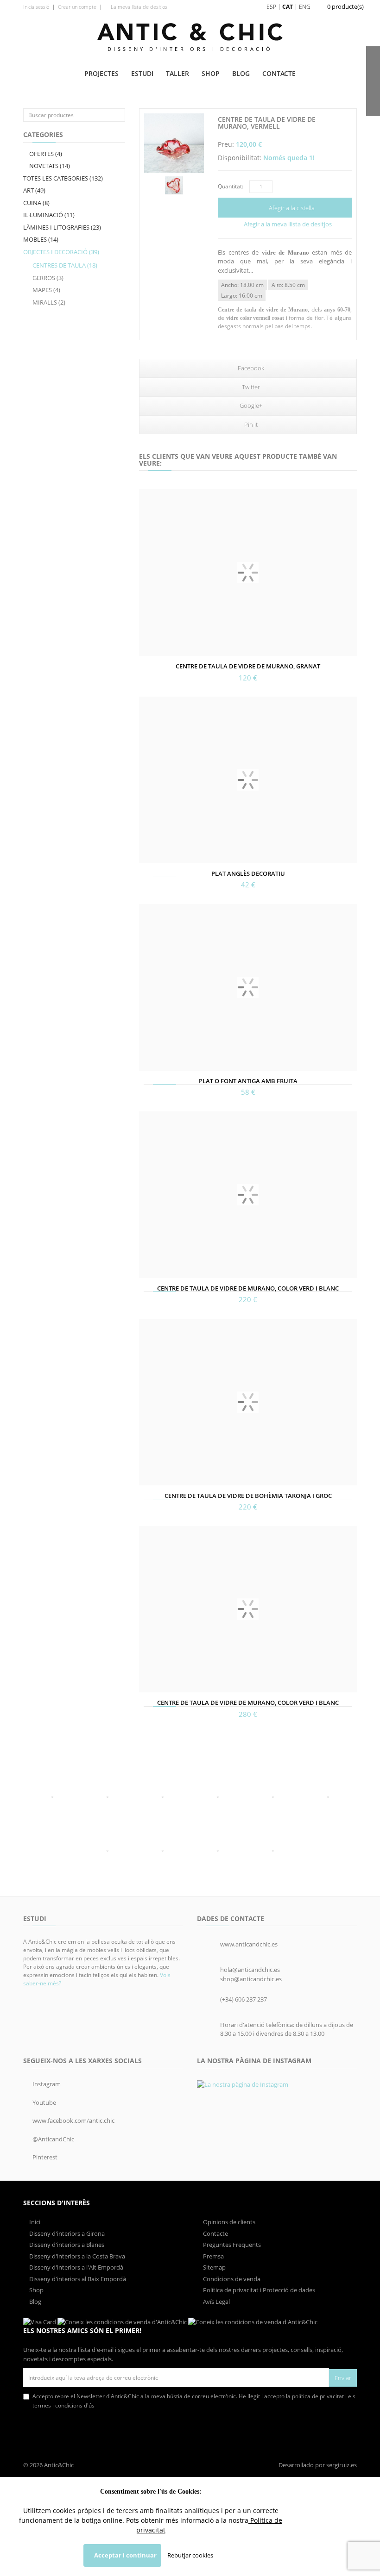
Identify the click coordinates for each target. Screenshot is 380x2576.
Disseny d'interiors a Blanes (66, 2245)
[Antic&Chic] (190, 32)
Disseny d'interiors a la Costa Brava (76, 2256)
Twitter (250, 387)
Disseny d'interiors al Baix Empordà (77, 2279)
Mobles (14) (41, 239)
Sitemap (214, 2267)
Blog (241, 73)
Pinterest (44, 2157)
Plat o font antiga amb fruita (248, 1081)
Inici (34, 2222)
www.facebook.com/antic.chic (73, 2121)
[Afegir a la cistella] (147, 635)
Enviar (343, 2378)
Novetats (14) (49, 166)
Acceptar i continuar (125, 2555)
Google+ (250, 405)
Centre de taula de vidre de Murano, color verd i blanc (248, 1288)
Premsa (213, 2256)
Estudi (142, 73)
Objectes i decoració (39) (61, 252)
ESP (271, 7)
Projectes (101, 73)
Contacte (279, 73)
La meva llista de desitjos (138, 7)
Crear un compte (77, 7)
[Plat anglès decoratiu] (248, 780)
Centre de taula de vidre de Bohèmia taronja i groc (248, 1496)
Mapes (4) (46, 290)
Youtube (44, 2102)
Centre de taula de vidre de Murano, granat (248, 666)
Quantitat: (231, 186)
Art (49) (34, 190)
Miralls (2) (49, 302)
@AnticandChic (53, 2139)
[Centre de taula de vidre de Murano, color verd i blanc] (248, 1195)
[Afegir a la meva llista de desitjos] (147, 648)
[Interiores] (52, 1797)
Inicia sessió (36, 7)
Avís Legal (216, 2302)
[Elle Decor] (273, 1797)
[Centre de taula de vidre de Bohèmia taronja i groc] (248, 1402)
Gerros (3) (48, 278)
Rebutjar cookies (190, 2555)
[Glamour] (218, 1851)
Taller (177, 73)
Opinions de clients (228, 2222)
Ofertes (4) (45, 154)
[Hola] (108, 1851)
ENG (305, 7)
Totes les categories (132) (63, 178)
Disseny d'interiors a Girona (66, 2233)
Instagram (46, 2084)
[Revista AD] (328, 1797)
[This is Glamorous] (163, 1797)
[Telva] (108, 1797)
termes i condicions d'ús (63, 2405)
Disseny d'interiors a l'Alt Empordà (76, 2267)
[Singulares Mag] (273, 1851)
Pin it (250, 424)
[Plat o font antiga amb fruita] (248, 987)
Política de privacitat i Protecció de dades (258, 2290)
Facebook (250, 368)
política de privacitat (317, 2396)
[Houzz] (218, 1797)
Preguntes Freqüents (231, 2245)
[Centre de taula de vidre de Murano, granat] (248, 573)
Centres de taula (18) (65, 265)
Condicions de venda (231, 2279)
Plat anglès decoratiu (248, 873)
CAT (288, 7)
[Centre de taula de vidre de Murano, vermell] (174, 143)
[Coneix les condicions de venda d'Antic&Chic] (40, 2322)
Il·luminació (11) (49, 215)
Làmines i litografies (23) (62, 227)
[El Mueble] (163, 1851)
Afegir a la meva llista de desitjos (287, 224)
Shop (211, 73)
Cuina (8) (36, 203)
